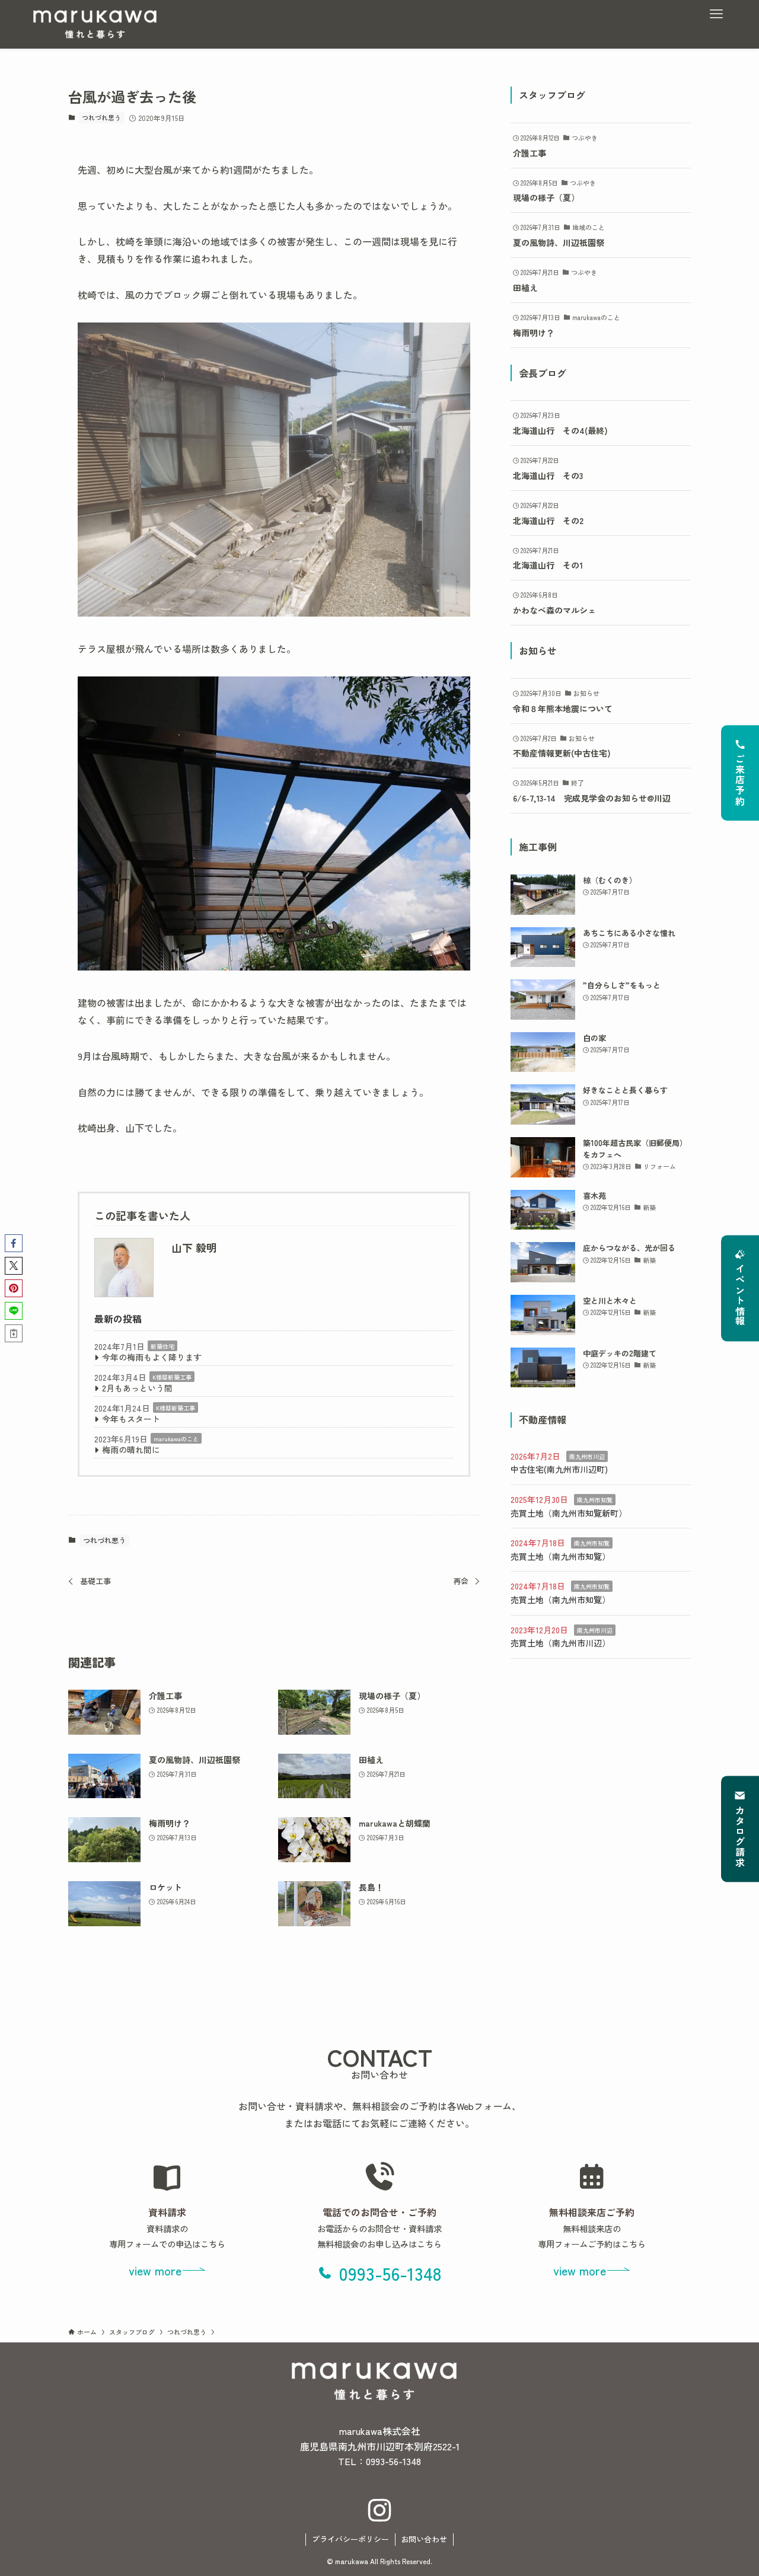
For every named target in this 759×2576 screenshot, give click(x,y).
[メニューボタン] (716, 14)
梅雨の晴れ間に (131, 1450)
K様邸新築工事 (172, 1377)
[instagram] (379, 2511)
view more (155, 2270)
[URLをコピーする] (14, 1333)
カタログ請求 (740, 1837)
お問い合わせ (424, 2539)
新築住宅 (162, 1346)
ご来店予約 (740, 780)
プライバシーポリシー (350, 2539)
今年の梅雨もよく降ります (152, 1357)
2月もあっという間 (137, 1388)
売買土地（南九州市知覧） (560, 1556)
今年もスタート (131, 1419)
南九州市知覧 (595, 1500)
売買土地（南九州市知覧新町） (569, 1513)
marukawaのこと (176, 1439)
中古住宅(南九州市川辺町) (559, 1469)
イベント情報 (740, 1296)
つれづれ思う (101, 117)
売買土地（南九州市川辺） (560, 1643)
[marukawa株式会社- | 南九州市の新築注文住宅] (95, 24)
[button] (14, 1243)
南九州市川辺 (587, 1456)
